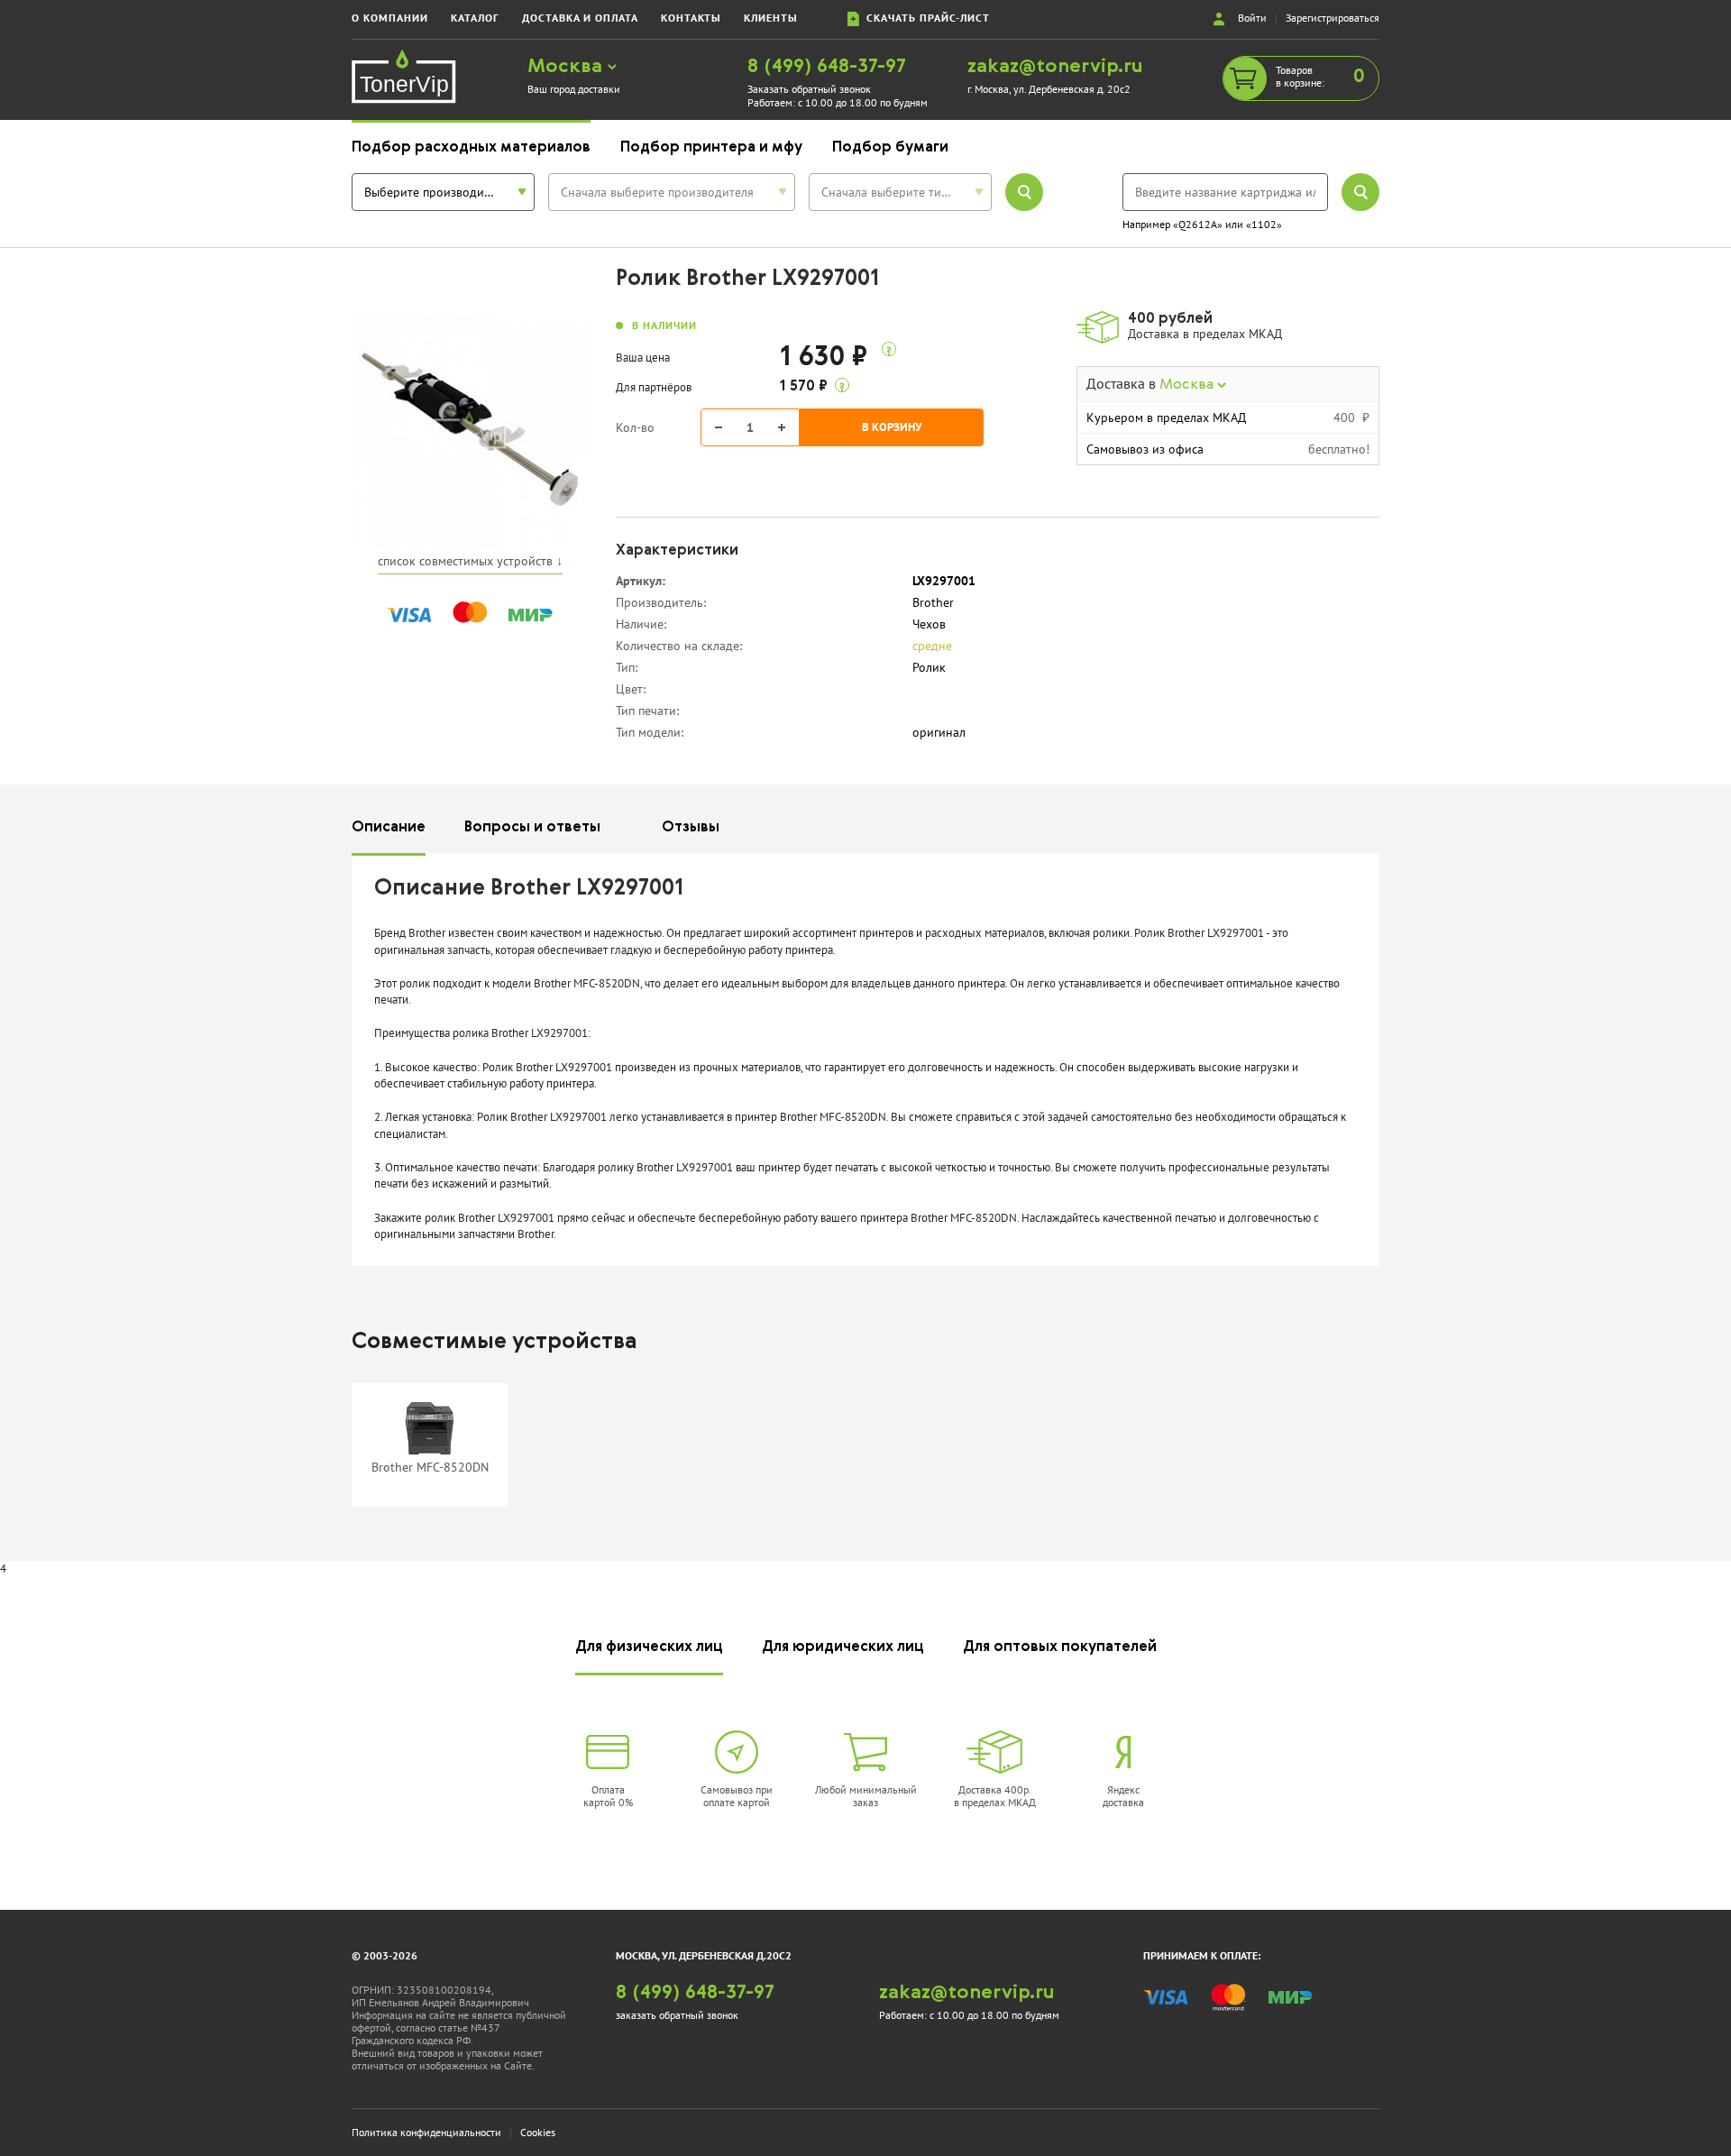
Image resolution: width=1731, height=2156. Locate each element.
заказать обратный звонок (677, 2015)
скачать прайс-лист (925, 18)
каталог (475, 18)
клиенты (771, 18)
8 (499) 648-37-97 (827, 67)
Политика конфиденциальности (426, 2132)
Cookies (538, 2132)
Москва (568, 67)
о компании (390, 18)
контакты (691, 18)
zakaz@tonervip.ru (1055, 67)
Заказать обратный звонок (809, 89)
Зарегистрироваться (1333, 18)
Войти (1252, 18)
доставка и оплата (580, 18)
